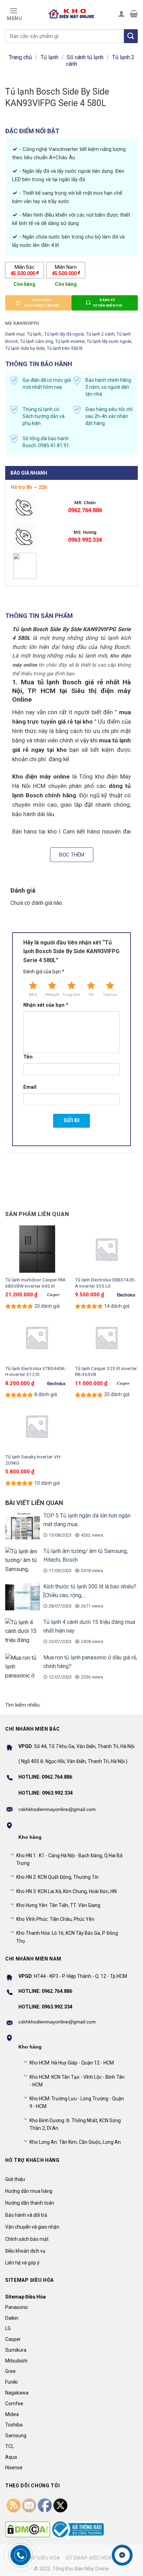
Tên (28, 1057)
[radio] (24, 270)
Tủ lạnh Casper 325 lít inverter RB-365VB (106, 1371)
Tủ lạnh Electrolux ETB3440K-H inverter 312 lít (36, 1371)
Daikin (12, 2318)
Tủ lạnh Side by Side (25, 348)
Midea (12, 2414)
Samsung (16, 2436)
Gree (10, 2371)
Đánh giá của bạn (44, 972)
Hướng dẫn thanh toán (30, 2203)
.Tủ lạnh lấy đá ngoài (64, 334)
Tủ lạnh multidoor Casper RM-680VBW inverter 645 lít (36, 1283)
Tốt (91, 995)
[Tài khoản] (121, 14)
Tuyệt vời (110, 995)
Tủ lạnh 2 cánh (100, 334)
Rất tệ (33, 995)
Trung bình (71, 995)
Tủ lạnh (49, 57)
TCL (10, 2446)
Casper (13, 2339)
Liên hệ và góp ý (22, 2263)
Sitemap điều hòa (37, 2558)
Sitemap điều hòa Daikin (97, 2558)
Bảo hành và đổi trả (26, 2215)
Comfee (14, 2404)
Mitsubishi (16, 2361)
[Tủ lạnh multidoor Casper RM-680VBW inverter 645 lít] (37, 1249)
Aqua (11, 2457)
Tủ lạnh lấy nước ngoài (109, 341)
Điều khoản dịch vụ (25, 2251)
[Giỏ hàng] (134, 14)
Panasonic (17, 2307)
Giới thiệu (15, 2179)
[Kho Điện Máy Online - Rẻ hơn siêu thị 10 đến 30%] (71, 14)
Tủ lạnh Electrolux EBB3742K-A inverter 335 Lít (105, 1283)
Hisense (14, 2468)
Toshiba (14, 2425)
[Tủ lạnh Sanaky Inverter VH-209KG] (37, 1426)
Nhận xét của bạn (46, 1005)
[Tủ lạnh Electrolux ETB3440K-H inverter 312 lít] (37, 1337)
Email (30, 1087)
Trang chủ (20, 57)
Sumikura (16, 2350)
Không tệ (52, 995)
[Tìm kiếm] (131, 36)
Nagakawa (17, 2393)
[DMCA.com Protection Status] (28, 2529)
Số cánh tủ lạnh (85, 57)
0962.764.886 (85, 510)
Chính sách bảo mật (27, 2239)
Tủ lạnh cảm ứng (37, 341)
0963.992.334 (85, 540)
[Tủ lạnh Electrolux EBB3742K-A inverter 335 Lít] (106, 1249)
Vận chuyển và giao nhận (32, 2227)
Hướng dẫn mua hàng (29, 2191)
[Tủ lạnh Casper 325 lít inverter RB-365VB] (106, 1337)
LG (8, 2328)
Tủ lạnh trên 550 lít (65, 348)
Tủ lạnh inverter (70, 341)
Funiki (11, 2382)
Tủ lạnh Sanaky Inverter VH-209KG (33, 1460)
